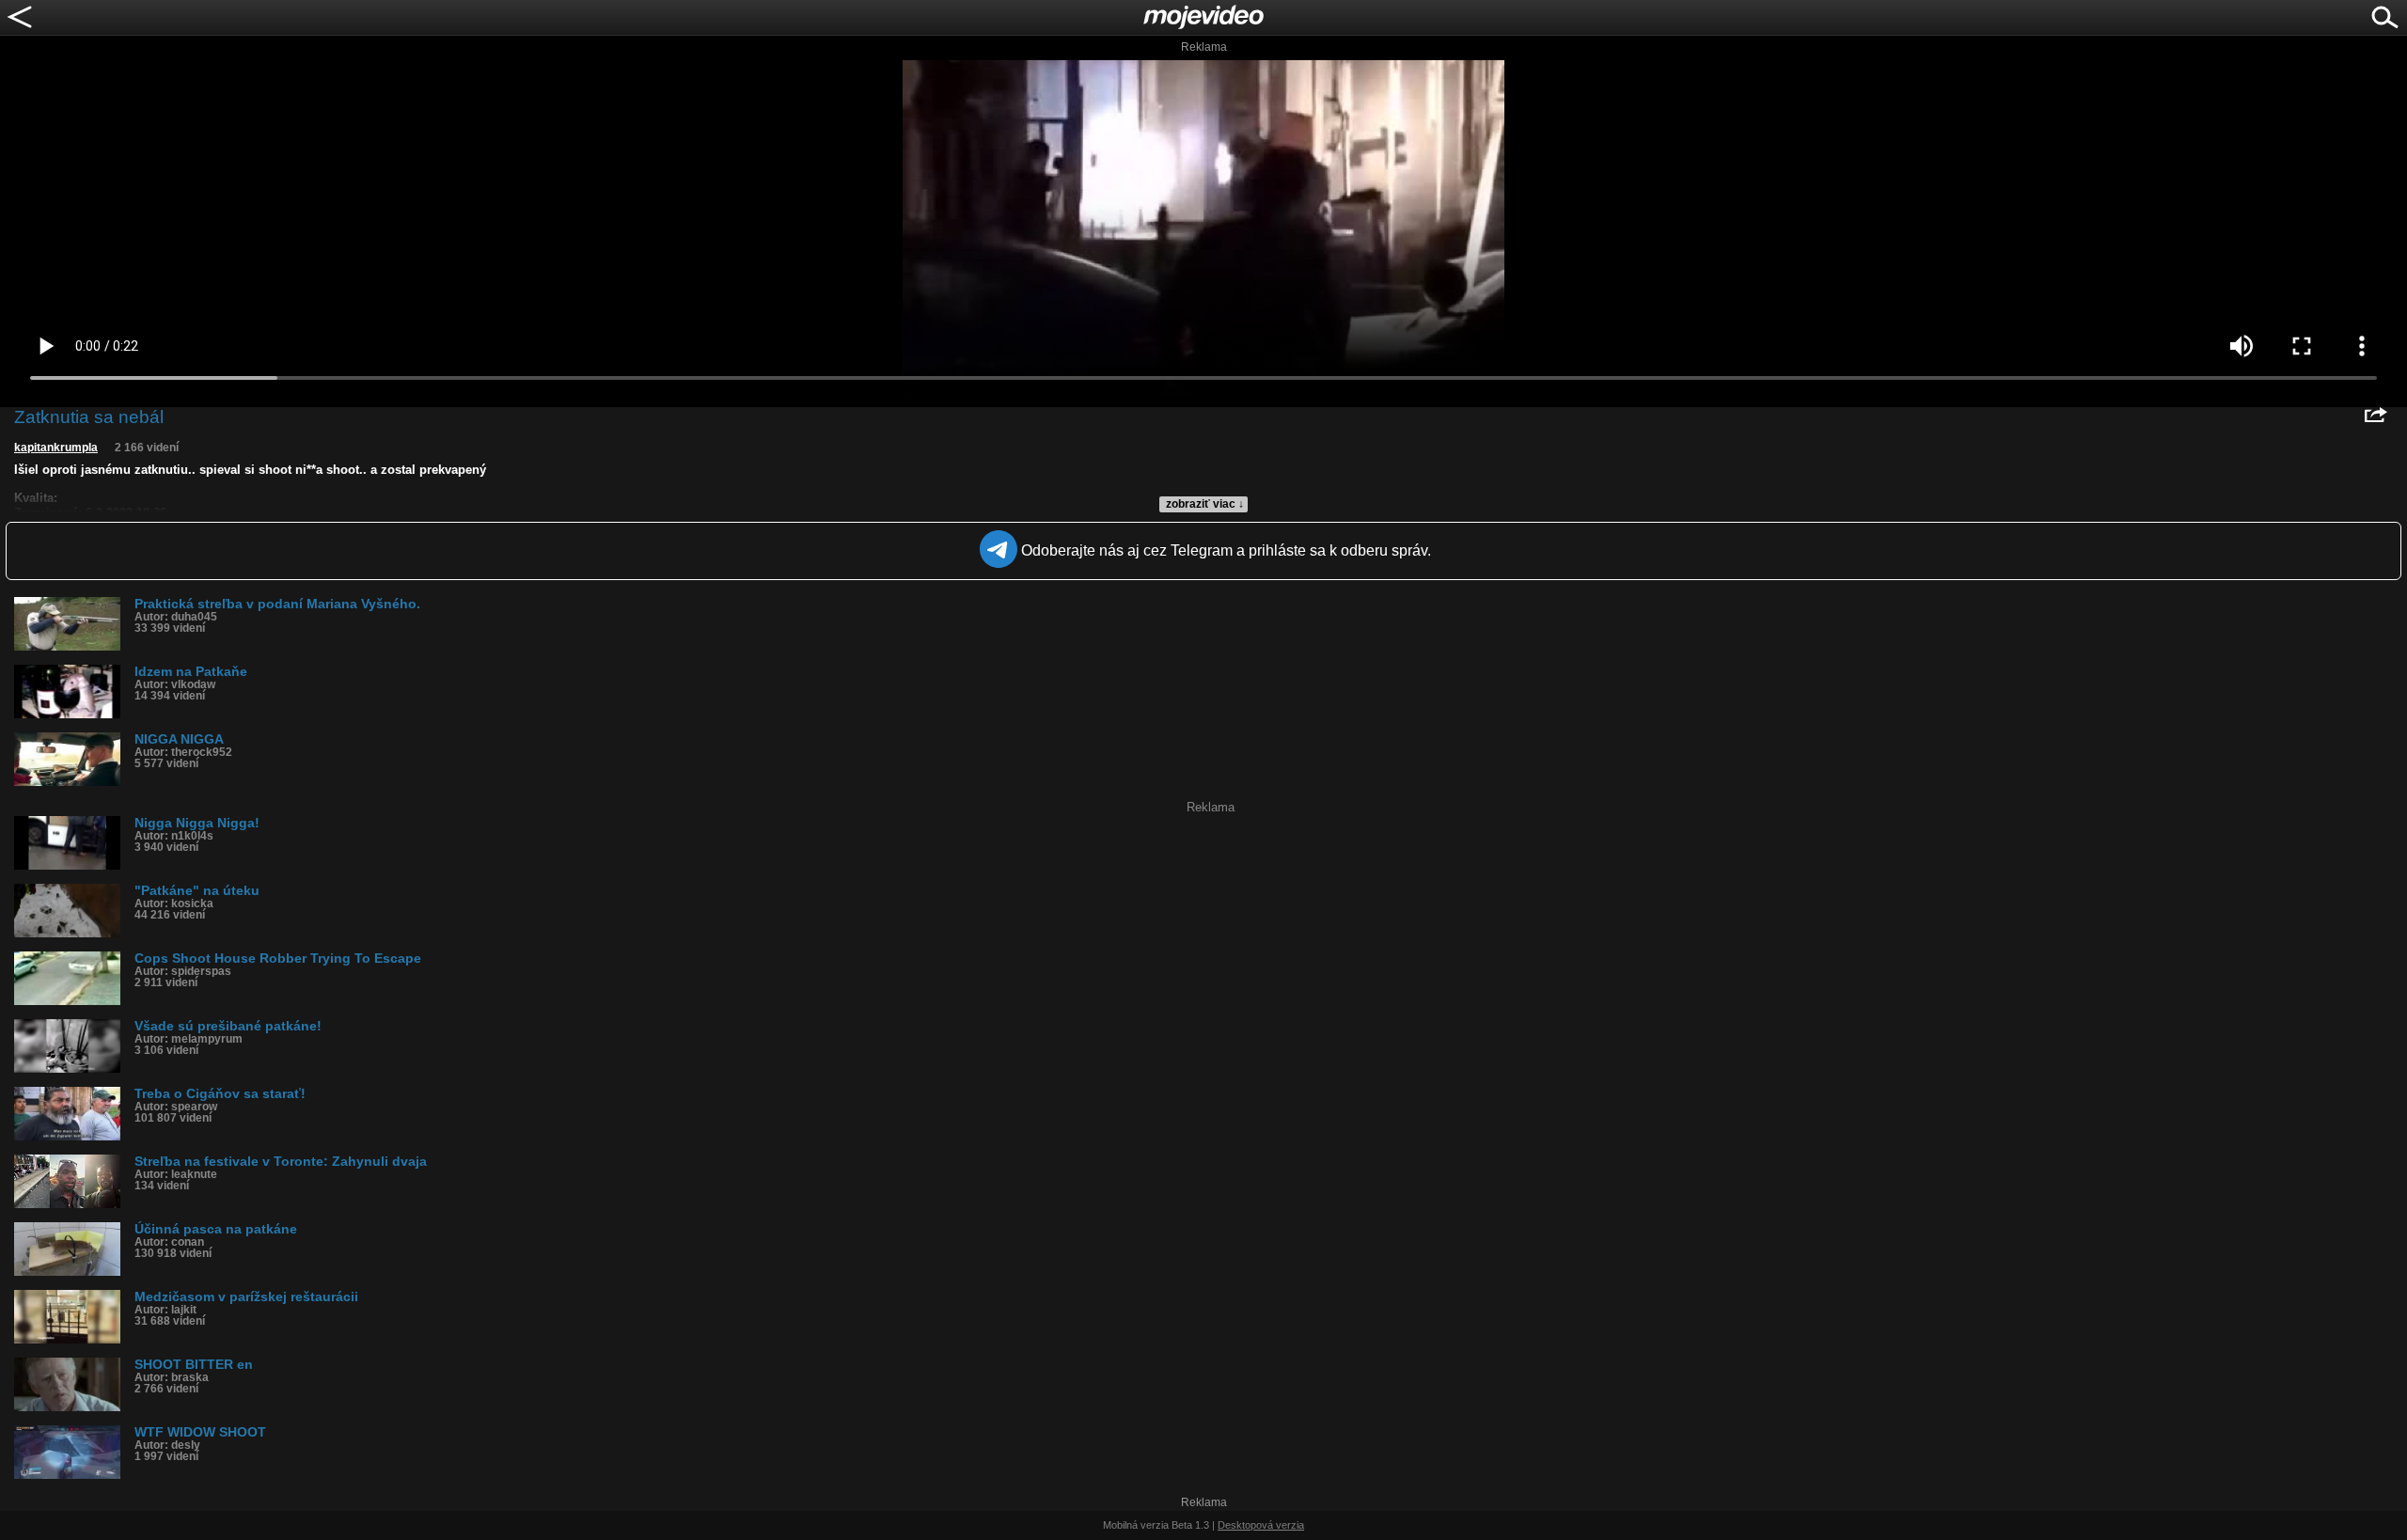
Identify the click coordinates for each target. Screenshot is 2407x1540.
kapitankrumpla (56, 448)
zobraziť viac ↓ (1205, 504)
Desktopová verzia (1261, 1525)
